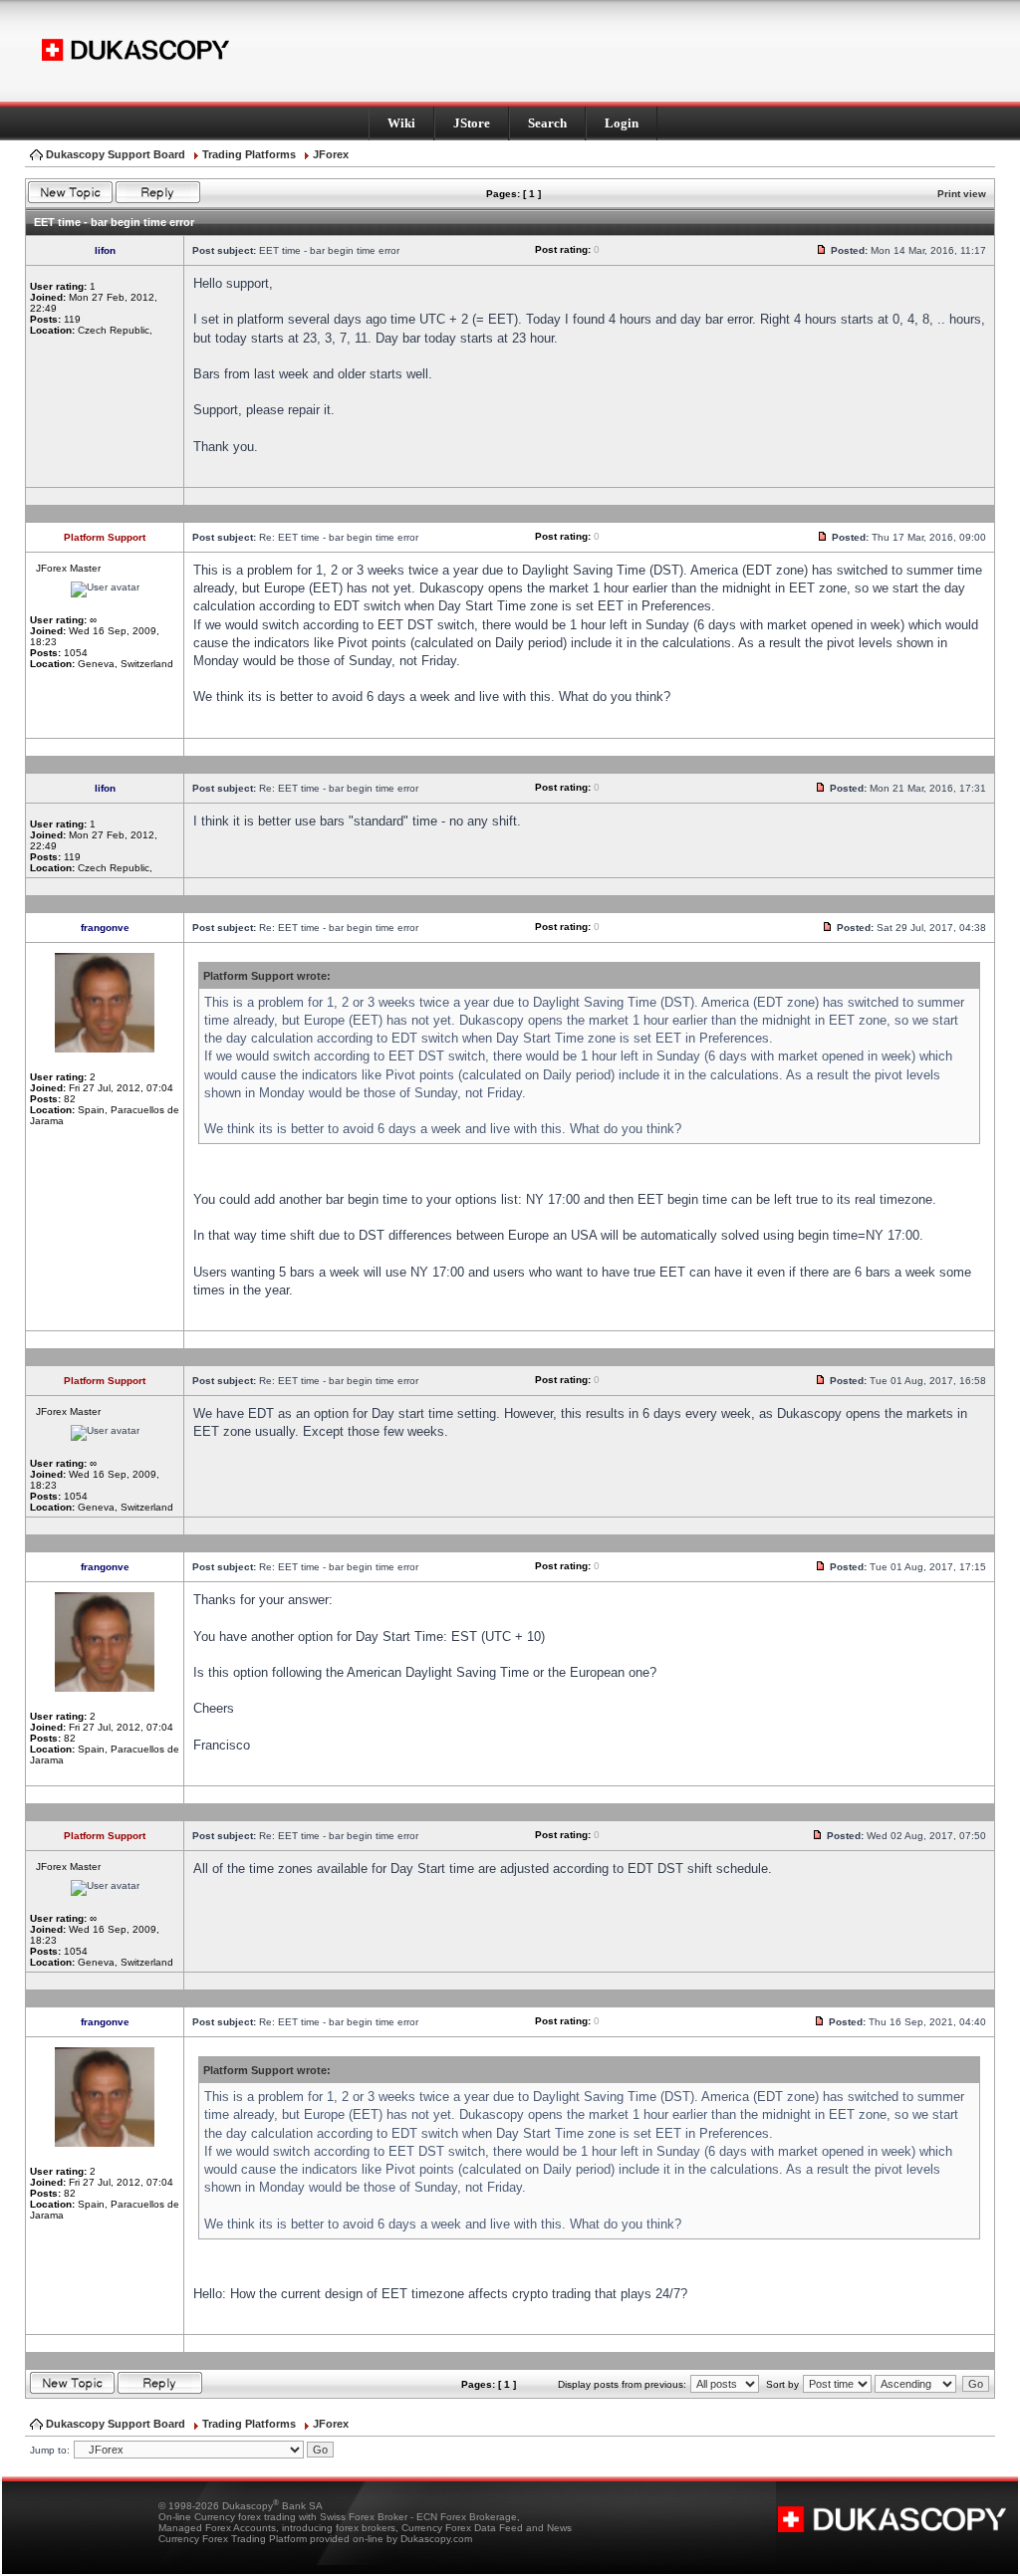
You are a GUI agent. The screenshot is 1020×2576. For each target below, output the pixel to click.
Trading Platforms (249, 154)
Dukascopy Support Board (116, 154)
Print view (962, 194)
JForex (331, 154)
